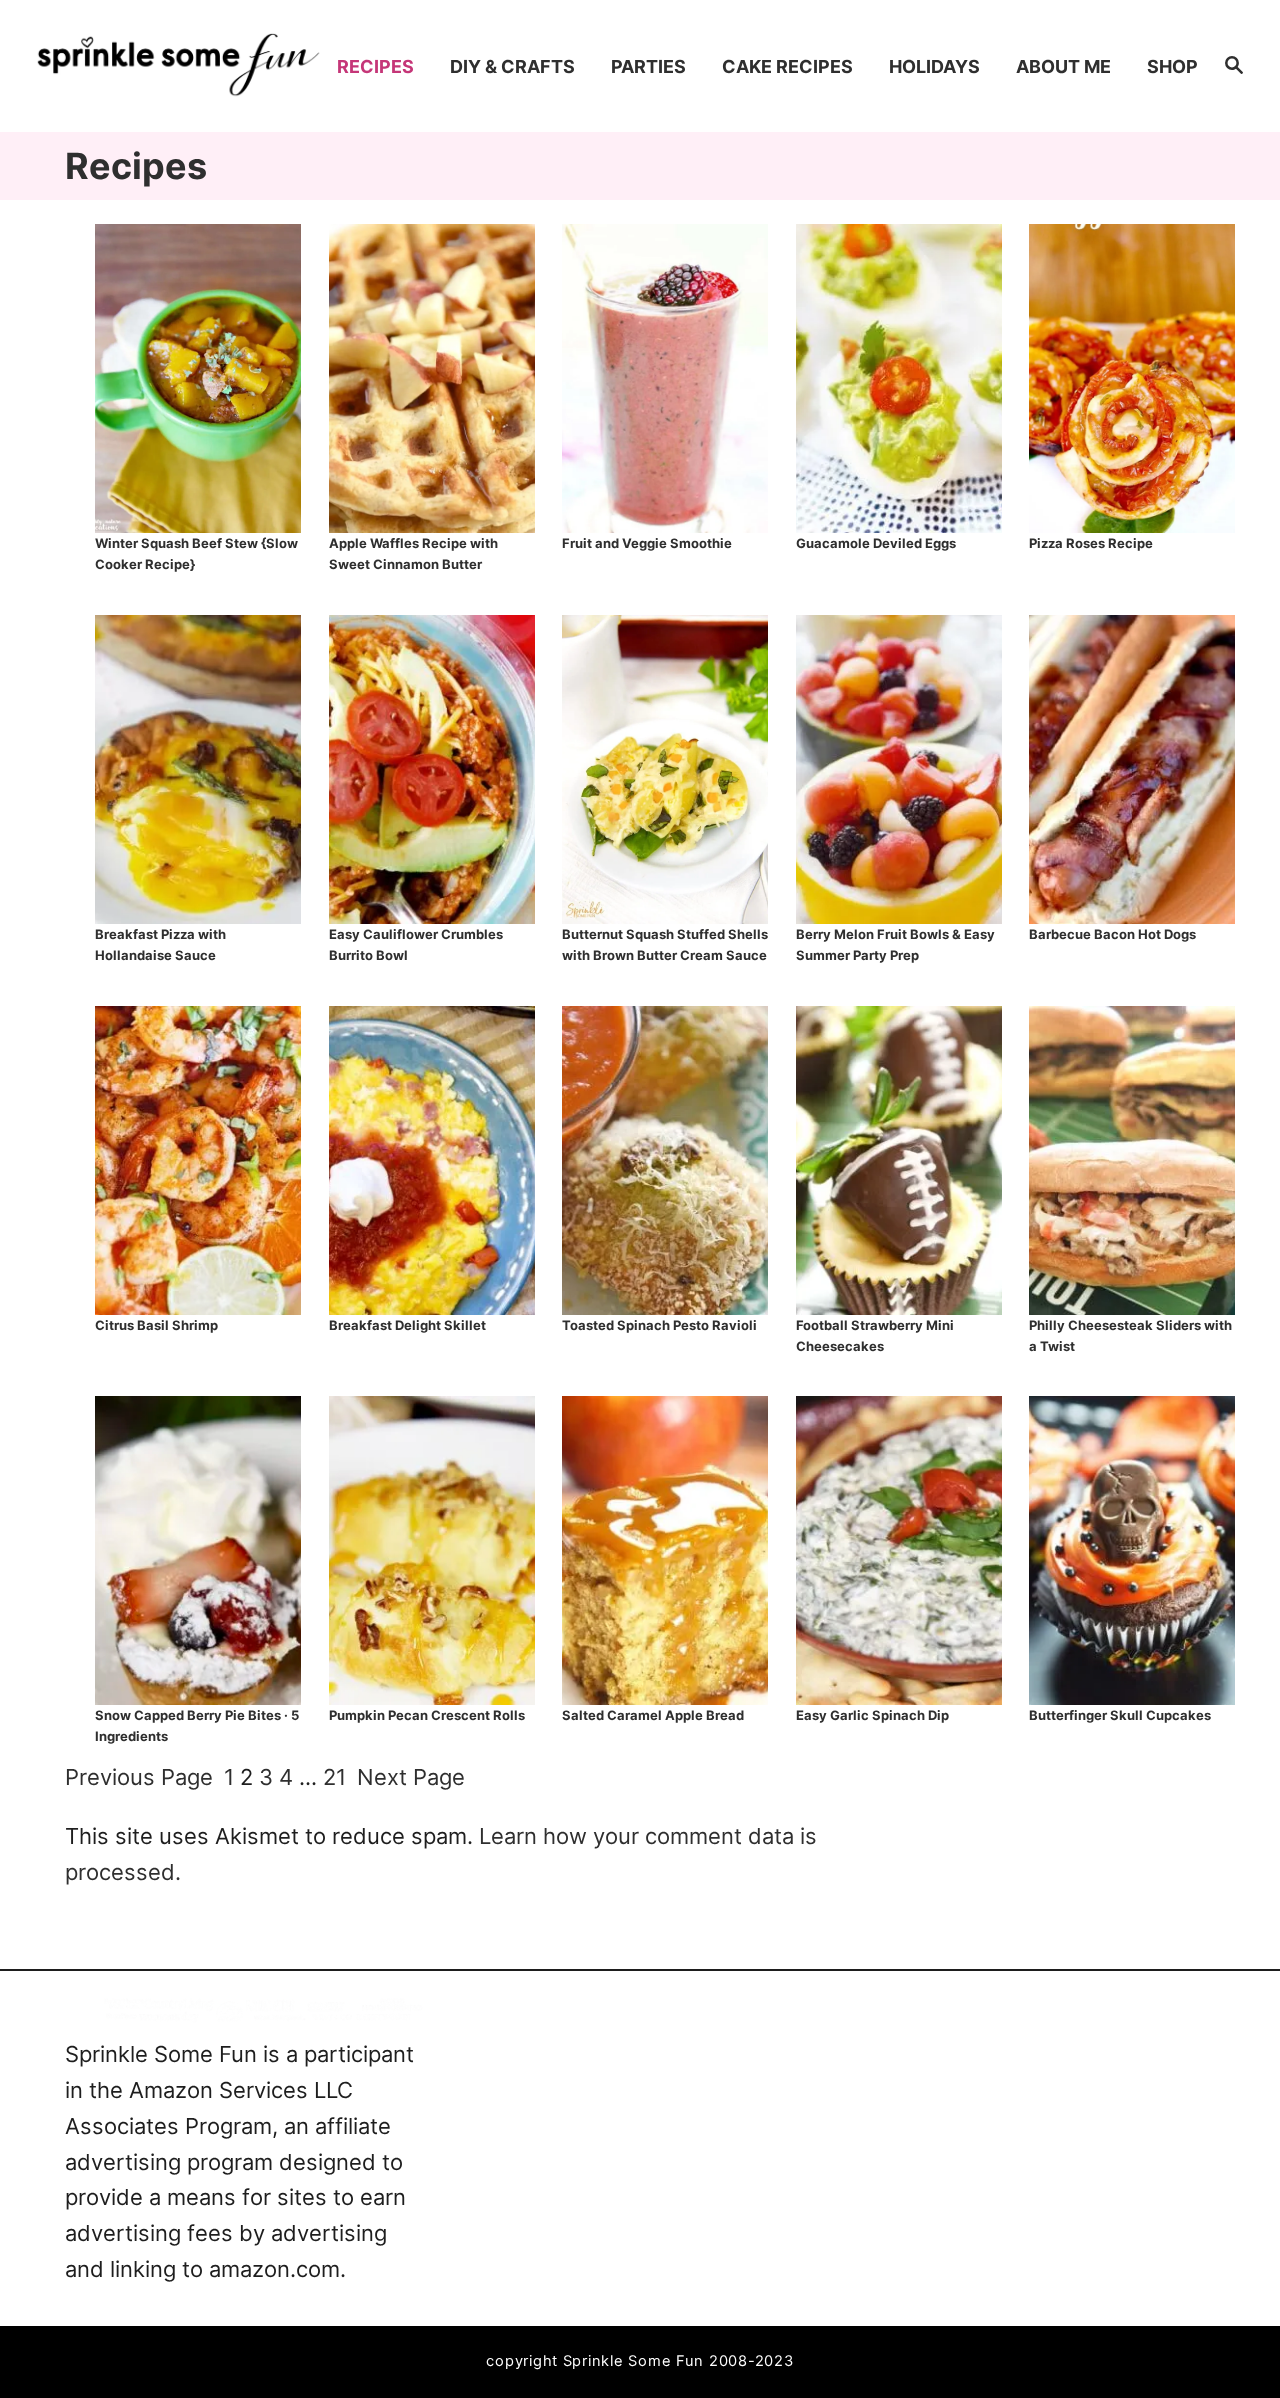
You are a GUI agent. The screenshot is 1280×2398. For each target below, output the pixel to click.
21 (334, 1777)
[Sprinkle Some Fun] (178, 66)
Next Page (411, 1777)
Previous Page (139, 1777)
